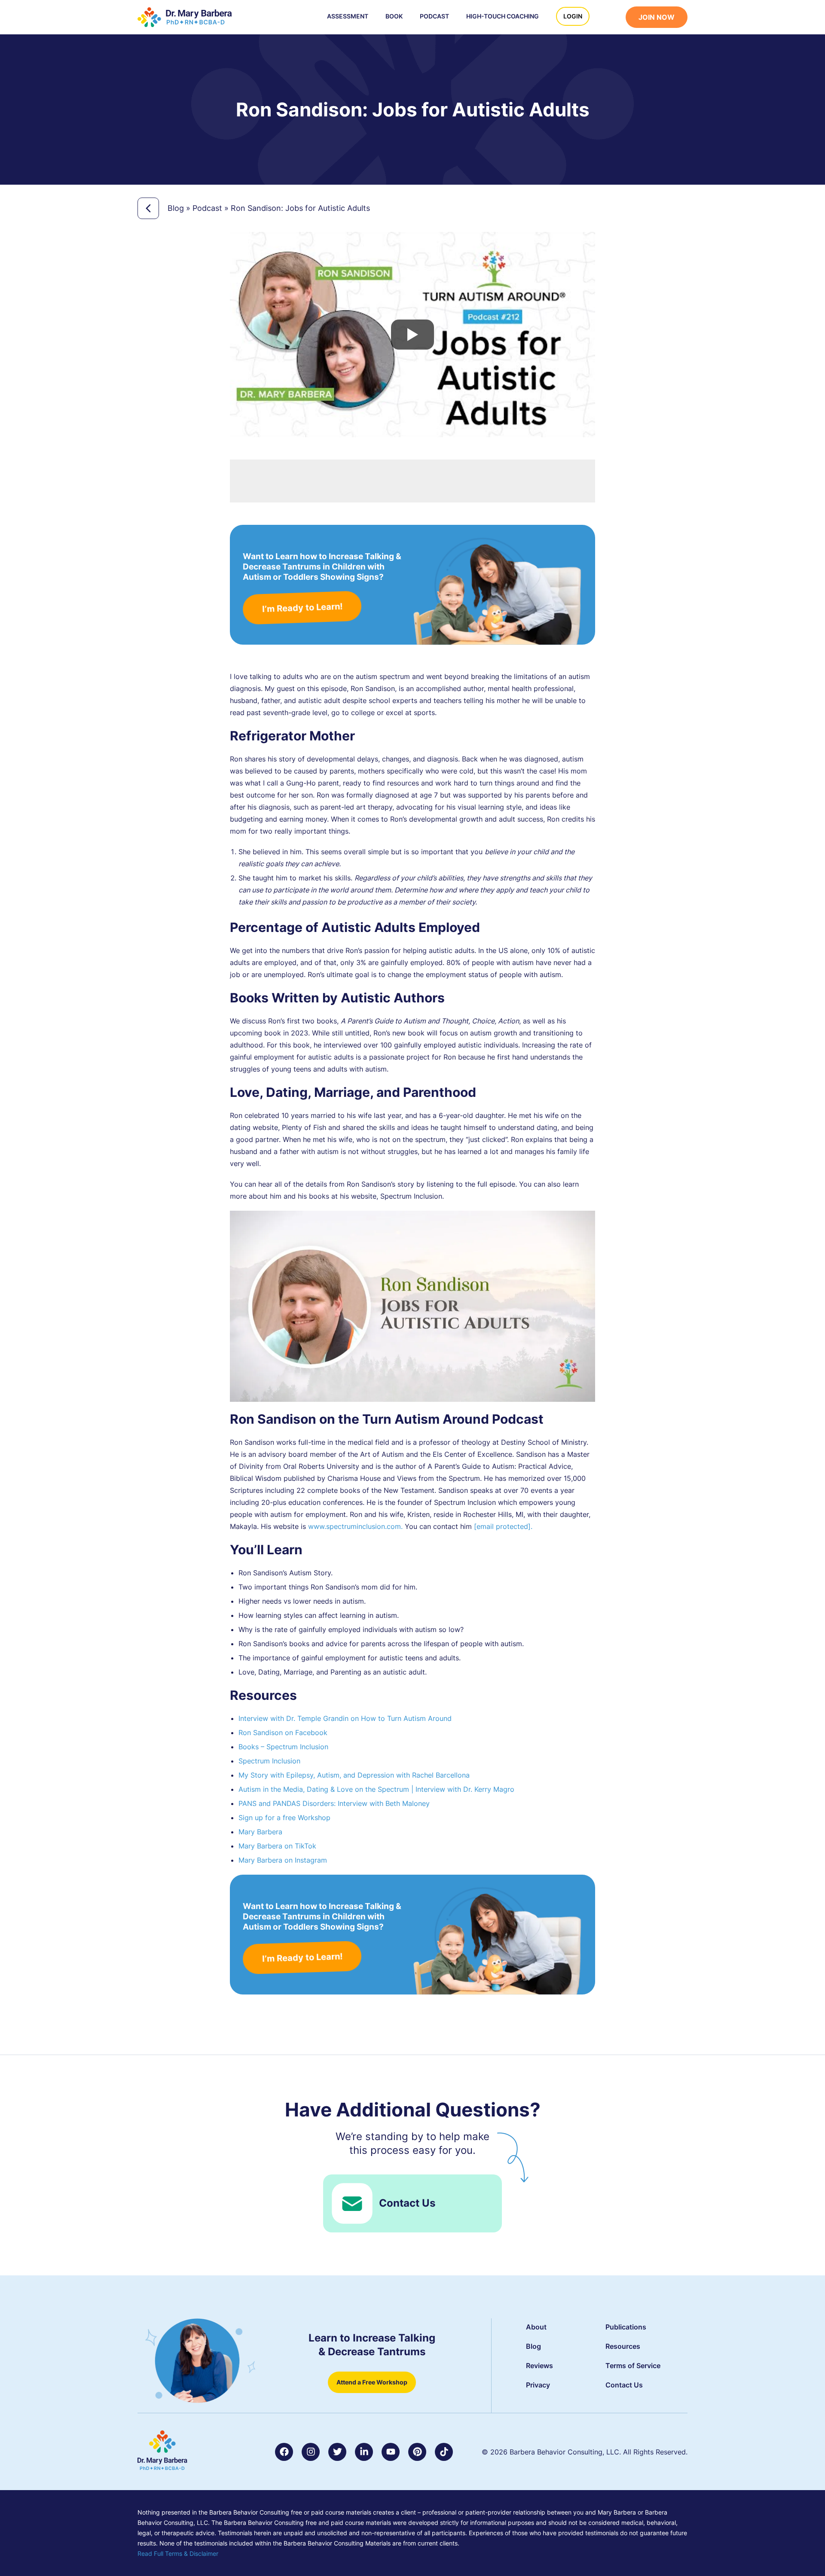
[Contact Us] (352, 2203)
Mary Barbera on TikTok (277, 1846)
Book (394, 16)
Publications (626, 2327)
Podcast (434, 16)
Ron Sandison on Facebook (283, 1733)
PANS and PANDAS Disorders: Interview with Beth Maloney (334, 1803)
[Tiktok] (444, 2452)
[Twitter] (337, 2452)
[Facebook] (284, 2452)
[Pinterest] (417, 2452)
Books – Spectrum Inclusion (283, 1747)
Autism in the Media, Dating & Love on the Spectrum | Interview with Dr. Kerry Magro (376, 1789)
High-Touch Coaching (503, 16)
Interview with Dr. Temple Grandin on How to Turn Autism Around (345, 1718)
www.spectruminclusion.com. (355, 1526)
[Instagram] (311, 2452)
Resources (623, 2346)
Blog (176, 208)
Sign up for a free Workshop (284, 1818)
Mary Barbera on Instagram (283, 1860)
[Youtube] (391, 2452)
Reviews (539, 2366)
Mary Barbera (260, 1832)
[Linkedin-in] (364, 2452)
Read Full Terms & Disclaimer (178, 2553)
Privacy (538, 2385)
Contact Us (407, 2203)
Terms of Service (633, 2366)
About (536, 2327)
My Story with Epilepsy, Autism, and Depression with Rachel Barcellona (354, 1775)
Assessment (348, 16)
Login (573, 16)
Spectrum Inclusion (269, 1761)
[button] (612, 18)
